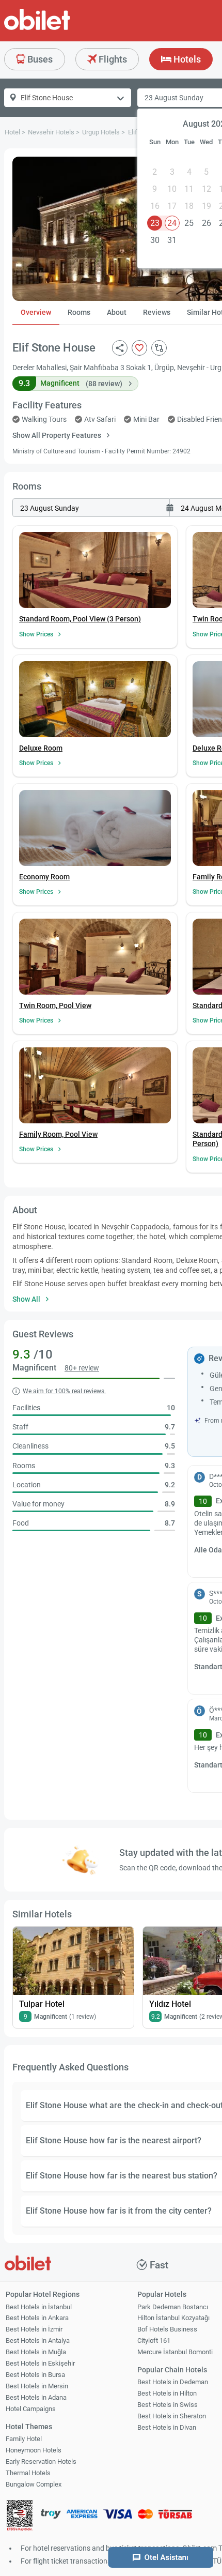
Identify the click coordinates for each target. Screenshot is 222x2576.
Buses (39, 59)
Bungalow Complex (34, 2484)
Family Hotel (24, 2439)
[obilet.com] (62, 29)
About (117, 312)
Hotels (186, 59)
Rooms (79, 312)
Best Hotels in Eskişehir (40, 2363)
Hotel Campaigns (31, 2409)
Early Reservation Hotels (41, 2461)
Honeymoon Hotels (34, 2450)
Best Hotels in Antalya (38, 2341)
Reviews (157, 312)
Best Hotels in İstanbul (39, 2307)
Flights (112, 59)
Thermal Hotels (28, 2473)
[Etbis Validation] (20, 2517)
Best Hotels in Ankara (37, 2318)
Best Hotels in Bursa (35, 2375)
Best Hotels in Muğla (36, 2352)
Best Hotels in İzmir (34, 2329)
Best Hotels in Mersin (37, 2386)
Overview (36, 312)
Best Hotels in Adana (36, 2397)
